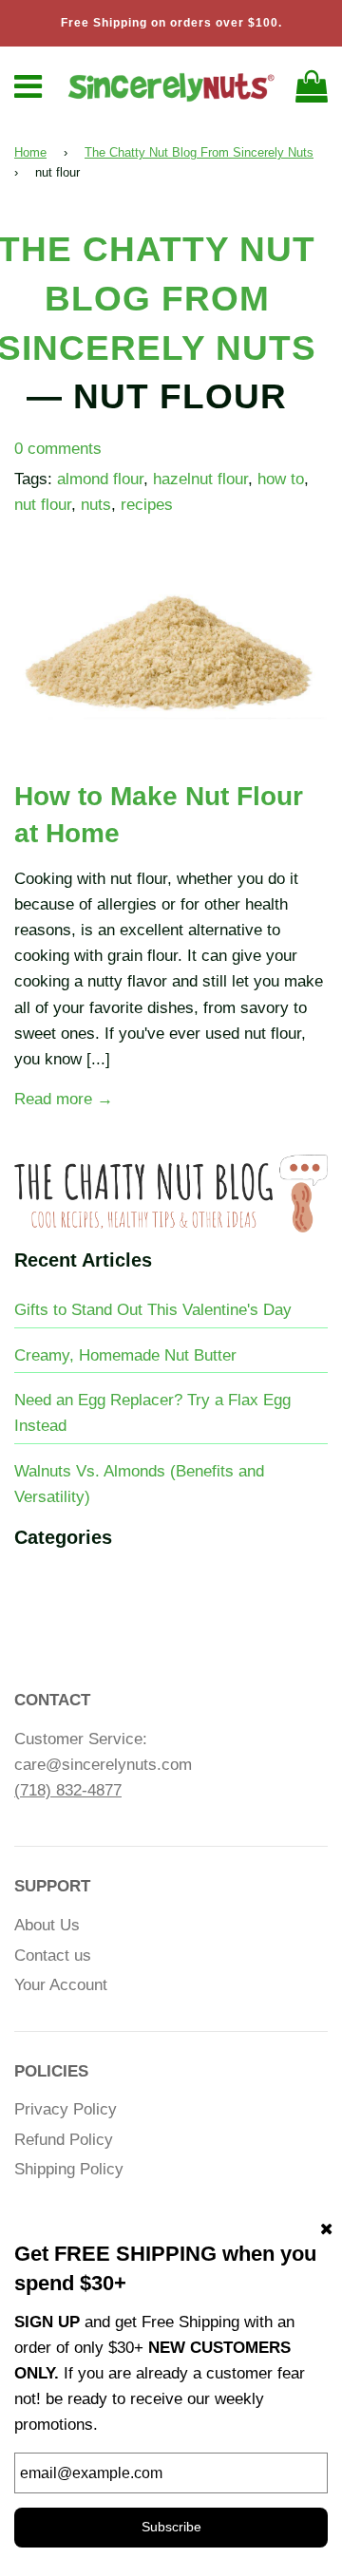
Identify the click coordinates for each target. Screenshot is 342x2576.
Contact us (53, 1956)
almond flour (100, 479)
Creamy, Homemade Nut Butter (125, 1355)
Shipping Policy (69, 2169)
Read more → (64, 1099)
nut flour (43, 505)
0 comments (58, 449)
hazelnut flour (200, 479)
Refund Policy (64, 2140)
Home (30, 152)
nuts (96, 505)
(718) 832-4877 (68, 1790)
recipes (147, 505)
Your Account (61, 1985)
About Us (47, 1925)
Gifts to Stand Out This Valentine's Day (153, 1310)
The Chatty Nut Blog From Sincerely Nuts (199, 152)
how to (281, 479)
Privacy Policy (66, 2109)
